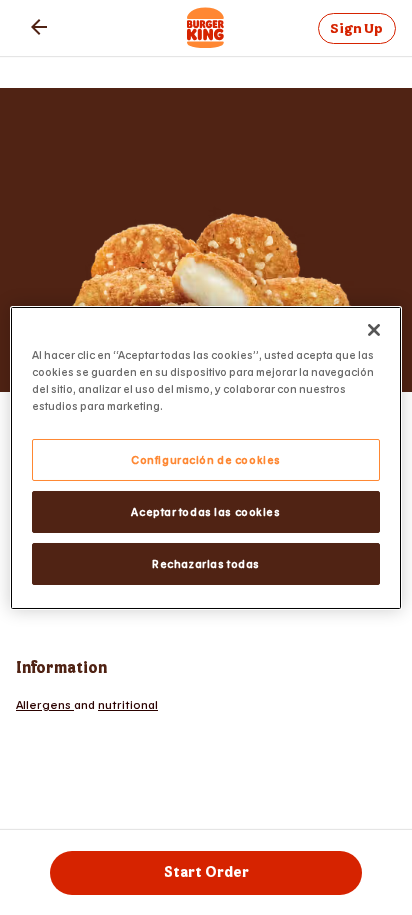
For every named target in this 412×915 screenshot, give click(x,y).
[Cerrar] (374, 329)
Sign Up (356, 28)
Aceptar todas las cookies (205, 511)
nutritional (128, 704)
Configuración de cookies (206, 459)
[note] (206, 704)
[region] (205, 457)
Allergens (45, 704)
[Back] (39, 27)
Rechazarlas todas (206, 563)
